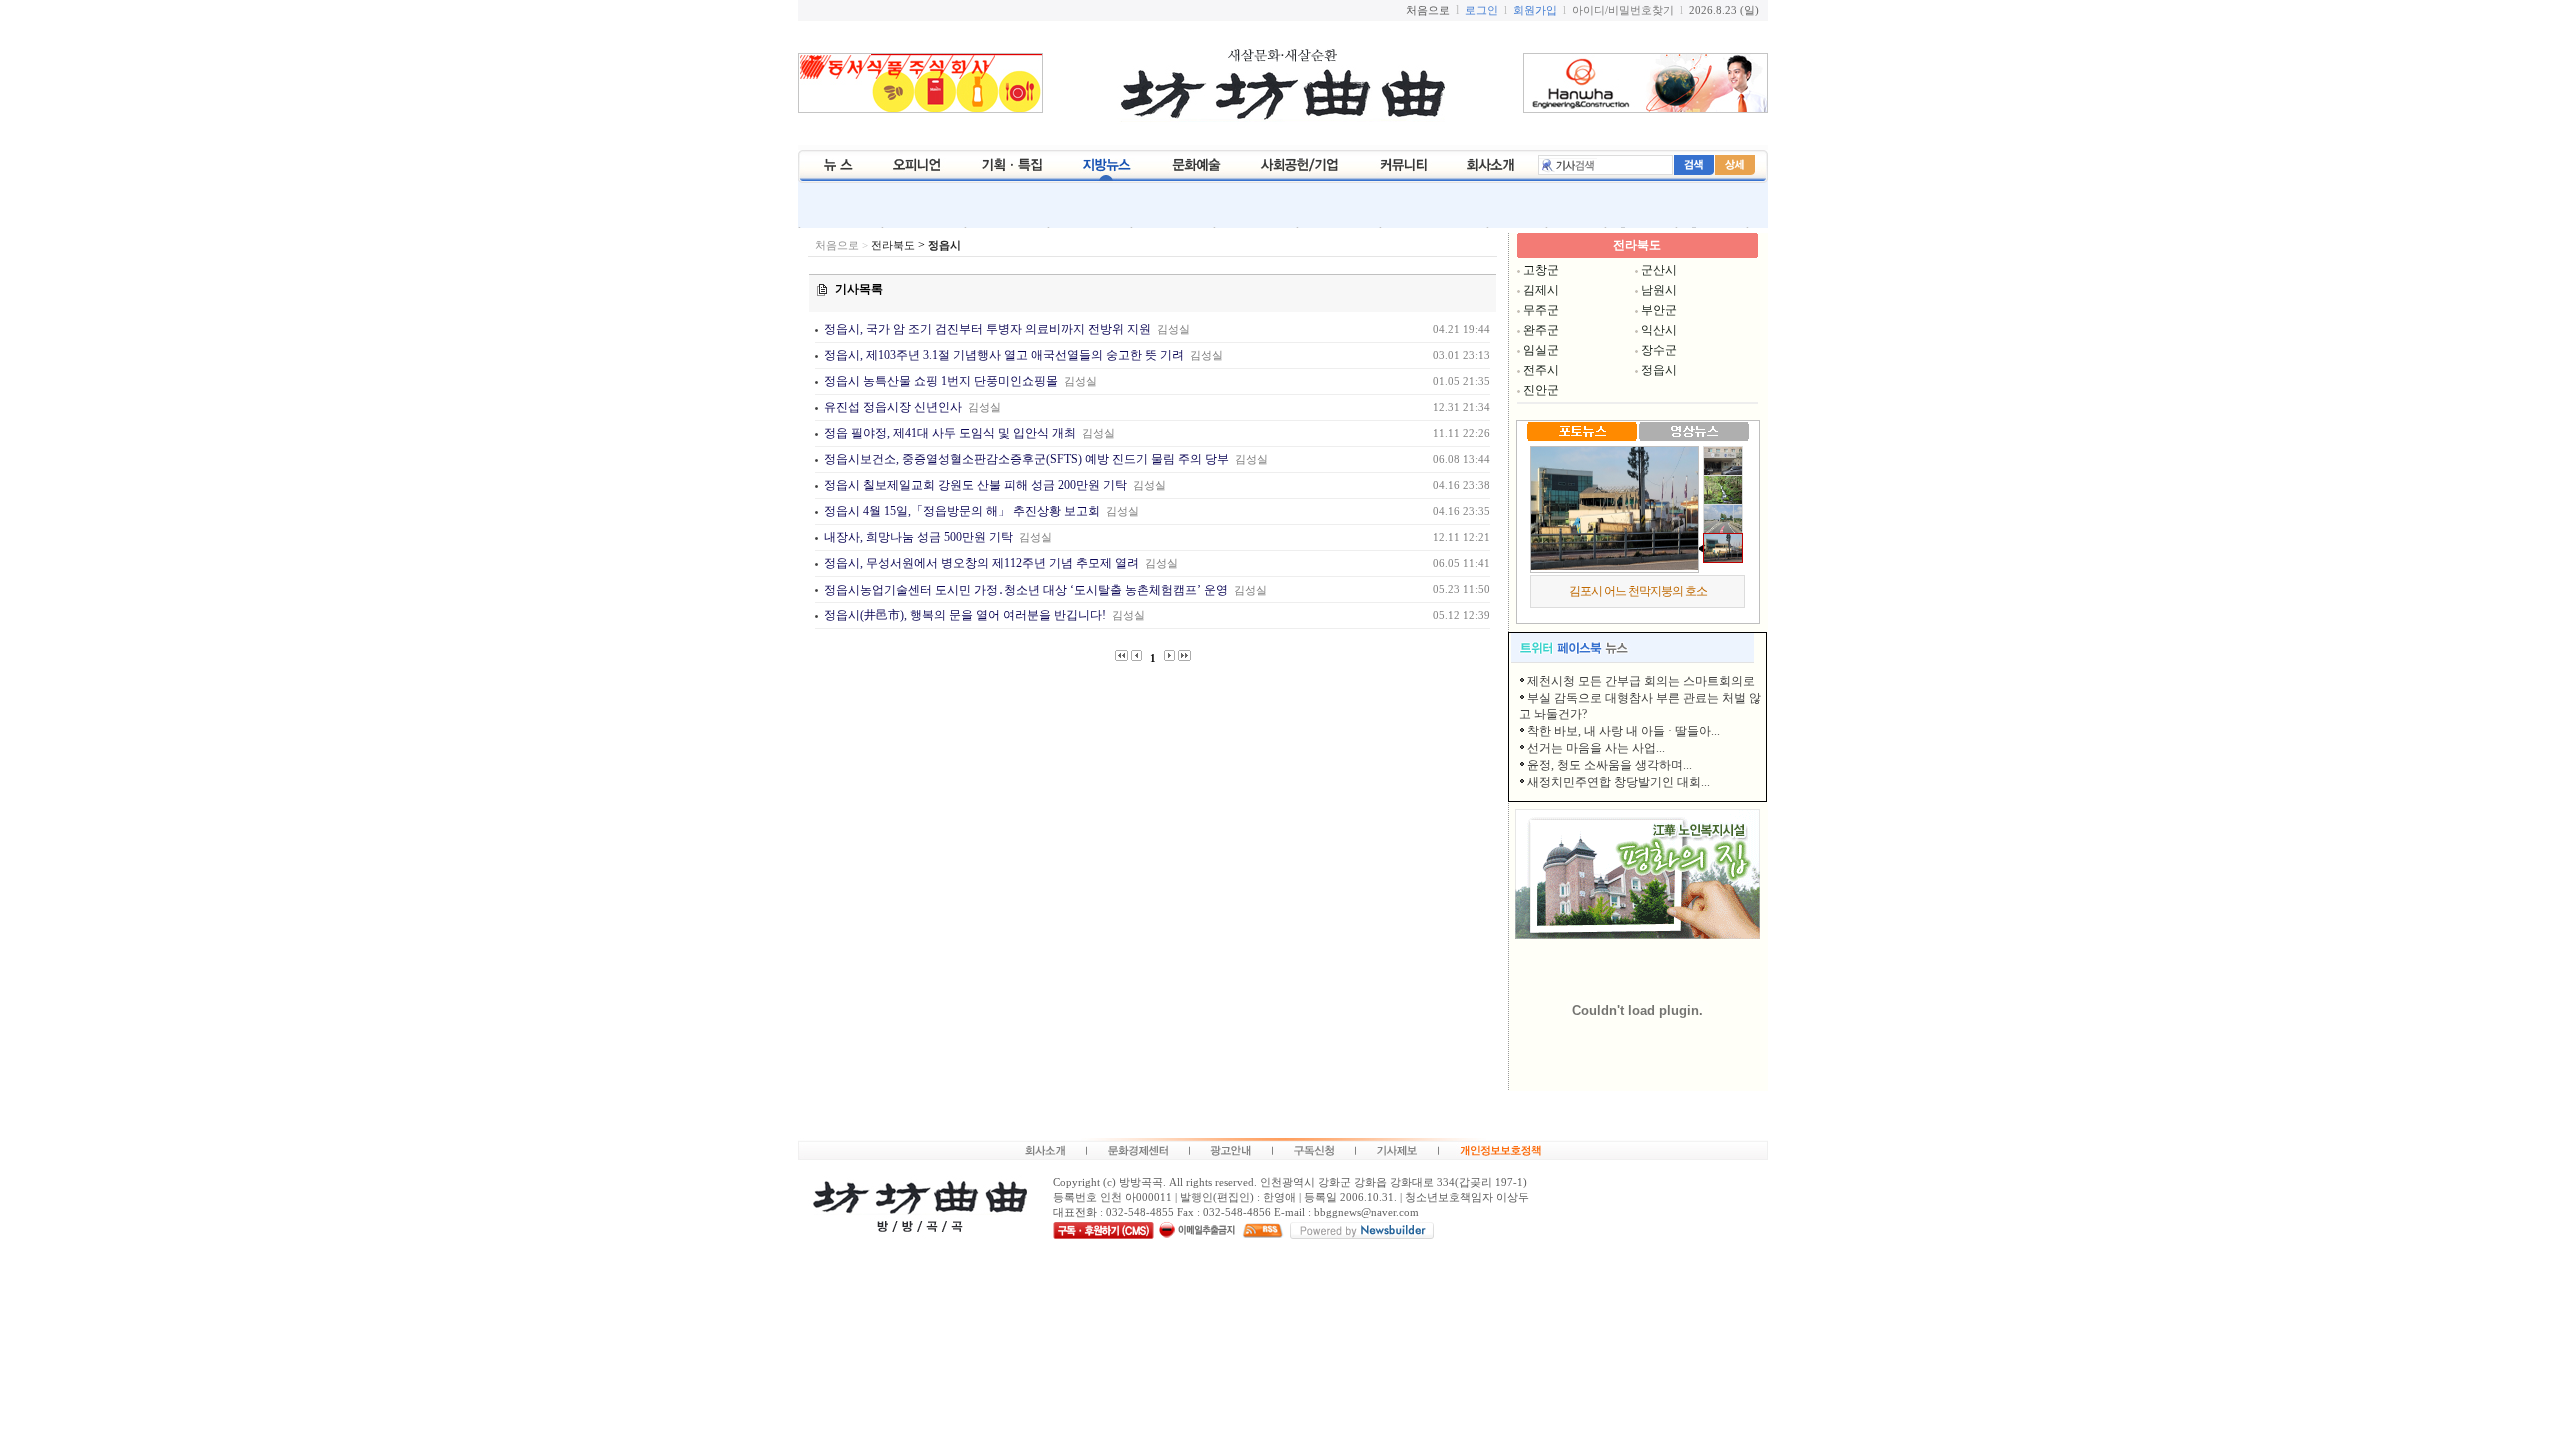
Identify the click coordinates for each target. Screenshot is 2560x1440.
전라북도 (893, 245)
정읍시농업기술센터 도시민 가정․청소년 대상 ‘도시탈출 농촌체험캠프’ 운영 (1024, 590)
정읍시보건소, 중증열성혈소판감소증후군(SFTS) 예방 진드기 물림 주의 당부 (1026, 459)
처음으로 (837, 245)
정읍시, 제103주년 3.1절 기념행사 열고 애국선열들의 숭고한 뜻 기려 (1002, 355)
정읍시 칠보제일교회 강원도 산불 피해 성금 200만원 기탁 (974, 485)
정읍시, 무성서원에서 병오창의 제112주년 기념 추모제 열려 (981, 563)
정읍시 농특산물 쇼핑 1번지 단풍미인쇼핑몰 (941, 381)
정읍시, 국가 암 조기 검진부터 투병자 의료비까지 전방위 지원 (986, 329)
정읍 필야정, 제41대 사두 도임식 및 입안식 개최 (948, 433)
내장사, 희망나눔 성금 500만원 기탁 (917, 537)
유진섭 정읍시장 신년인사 (891, 407)
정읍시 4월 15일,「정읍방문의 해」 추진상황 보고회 (960, 511)
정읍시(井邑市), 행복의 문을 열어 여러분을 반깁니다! (963, 615)
